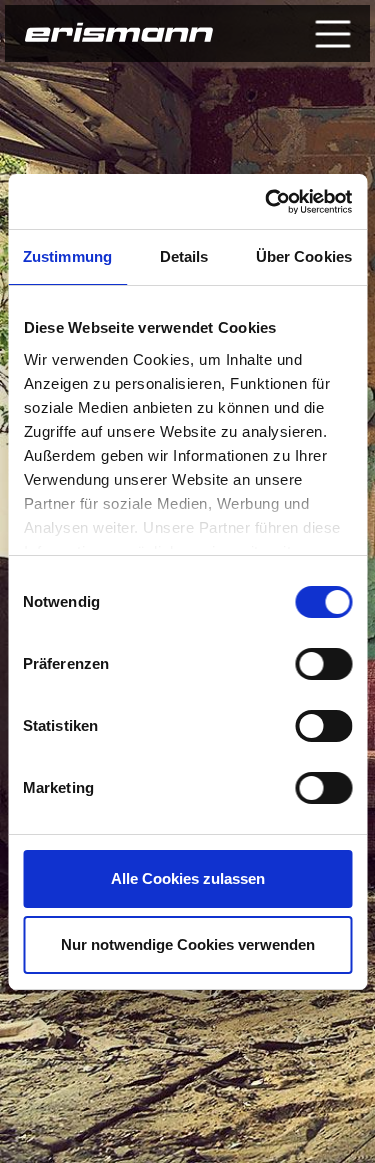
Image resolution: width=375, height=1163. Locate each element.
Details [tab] (184, 256)
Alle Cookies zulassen (188, 878)
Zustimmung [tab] (67, 256)
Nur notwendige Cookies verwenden (188, 944)
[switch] (323, 664)
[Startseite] (119, 34)
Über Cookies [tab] (304, 256)
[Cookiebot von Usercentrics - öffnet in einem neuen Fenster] (267, 202)
